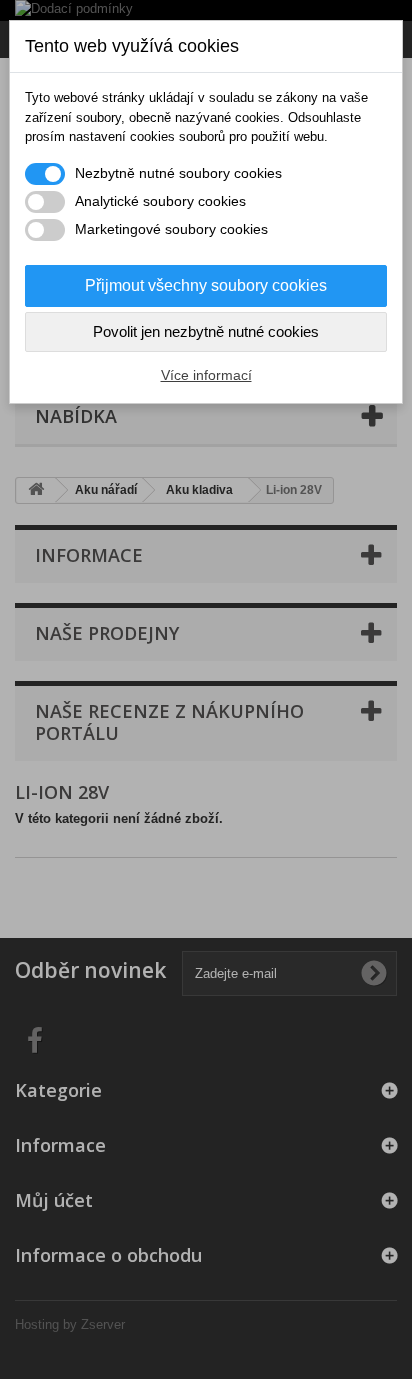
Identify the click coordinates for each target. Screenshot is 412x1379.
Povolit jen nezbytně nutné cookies (206, 331)
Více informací (206, 375)
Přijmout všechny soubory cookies (206, 285)
